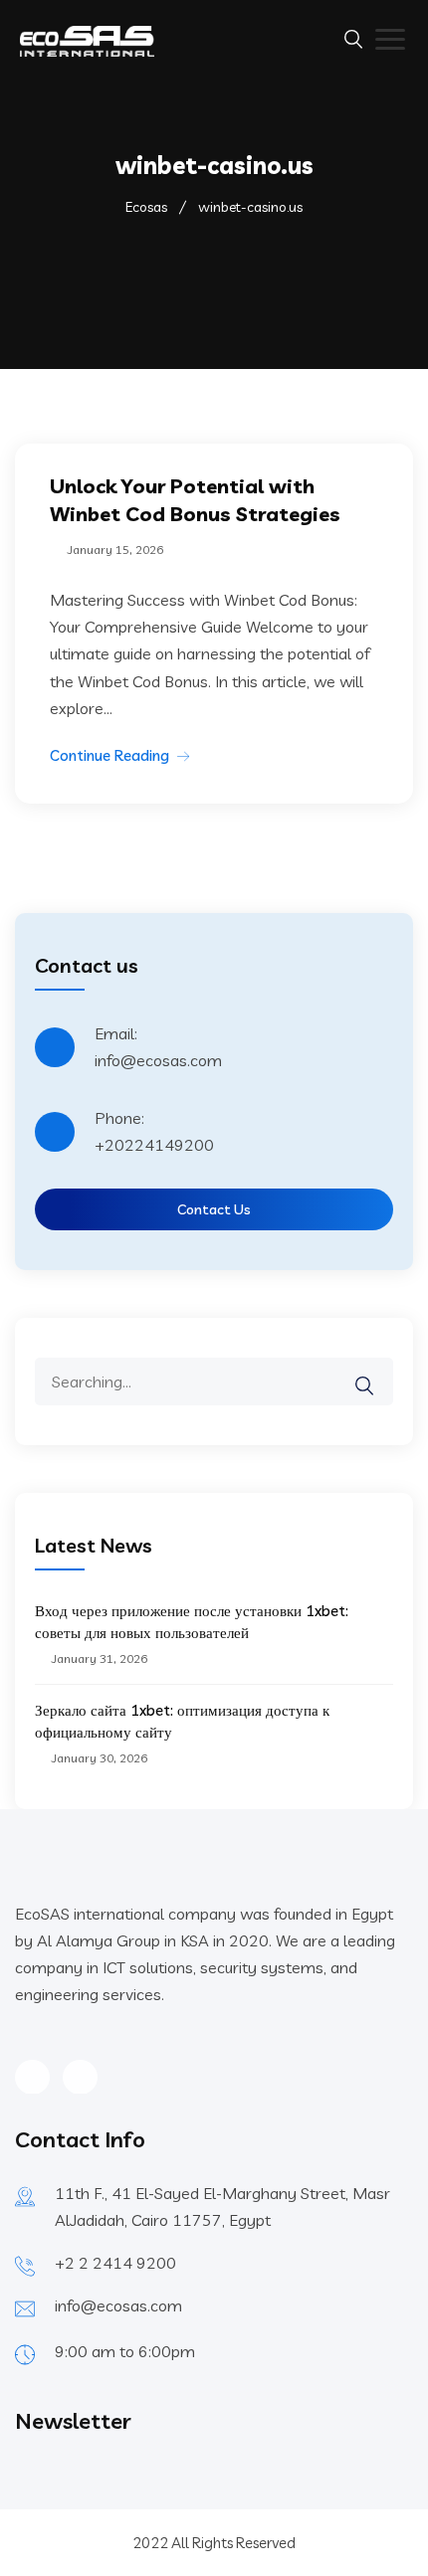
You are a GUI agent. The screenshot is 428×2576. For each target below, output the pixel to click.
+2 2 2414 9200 (115, 2263)
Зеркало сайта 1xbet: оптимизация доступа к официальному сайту (182, 1721)
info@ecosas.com (118, 2305)
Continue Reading (109, 755)
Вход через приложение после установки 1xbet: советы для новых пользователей (192, 1622)
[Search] (377, 1372)
